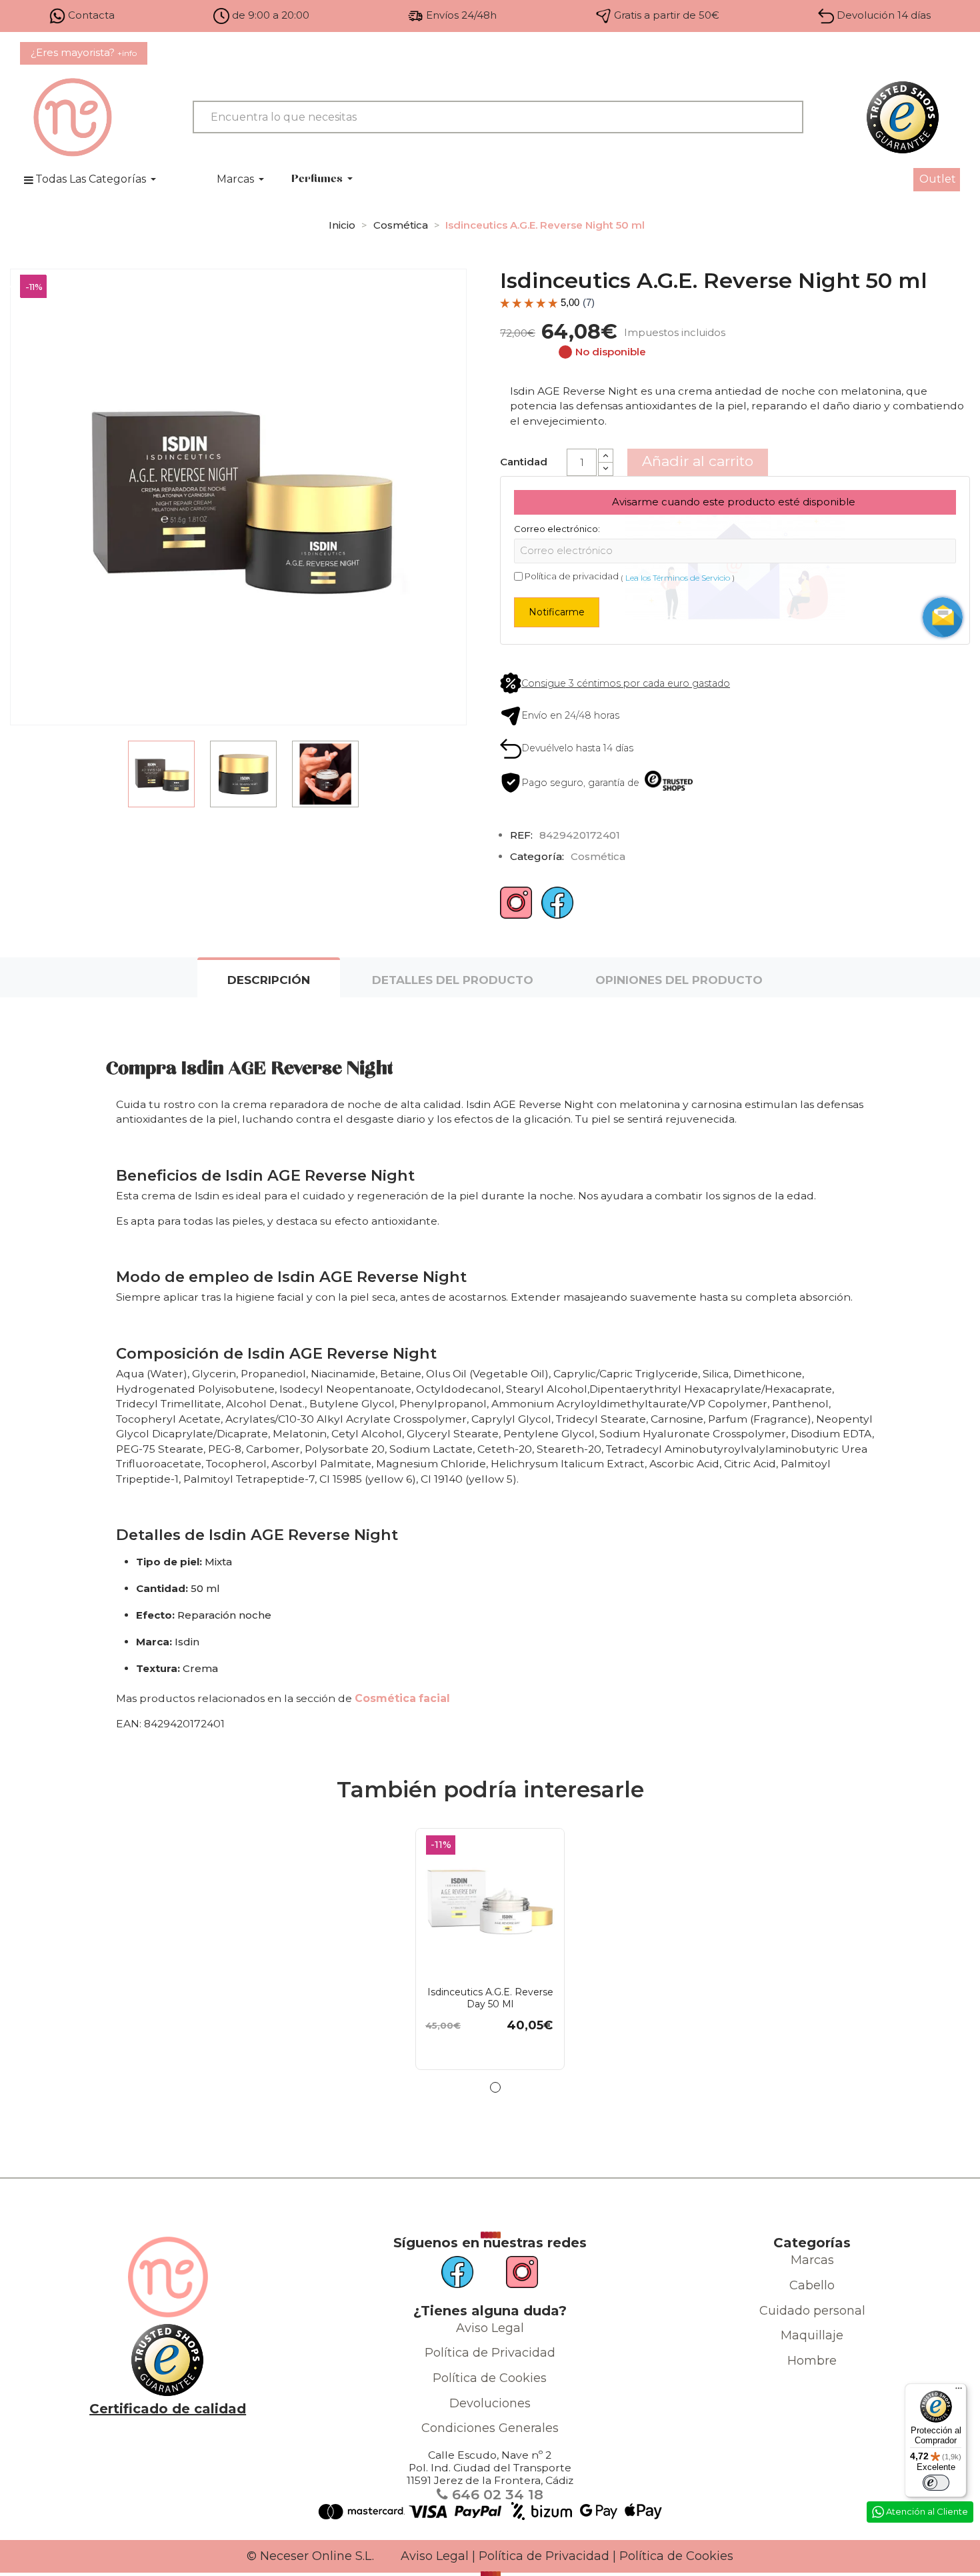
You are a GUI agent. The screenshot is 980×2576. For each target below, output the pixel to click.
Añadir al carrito (698, 461)
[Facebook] (557, 908)
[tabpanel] (490, 1949)
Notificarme (557, 612)
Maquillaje (812, 2335)
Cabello (812, 2285)
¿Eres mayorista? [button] (84, 52)
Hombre (812, 2361)
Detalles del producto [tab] (453, 980)
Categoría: (537, 856)
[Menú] (959, 2391)
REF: (521, 835)
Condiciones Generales (490, 2428)
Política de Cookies (490, 2378)
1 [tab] (495, 2087)
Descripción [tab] (269, 980)
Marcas (812, 2260)
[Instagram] (516, 908)
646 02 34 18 (496, 2494)
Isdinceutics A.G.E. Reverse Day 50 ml (490, 1998)
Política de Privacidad (490, 2353)
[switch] (936, 2483)
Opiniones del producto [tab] (679, 980)
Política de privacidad (572, 576)
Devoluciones (490, 2403)
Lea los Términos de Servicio (678, 578)
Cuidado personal (812, 2311)
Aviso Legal (490, 2328)
